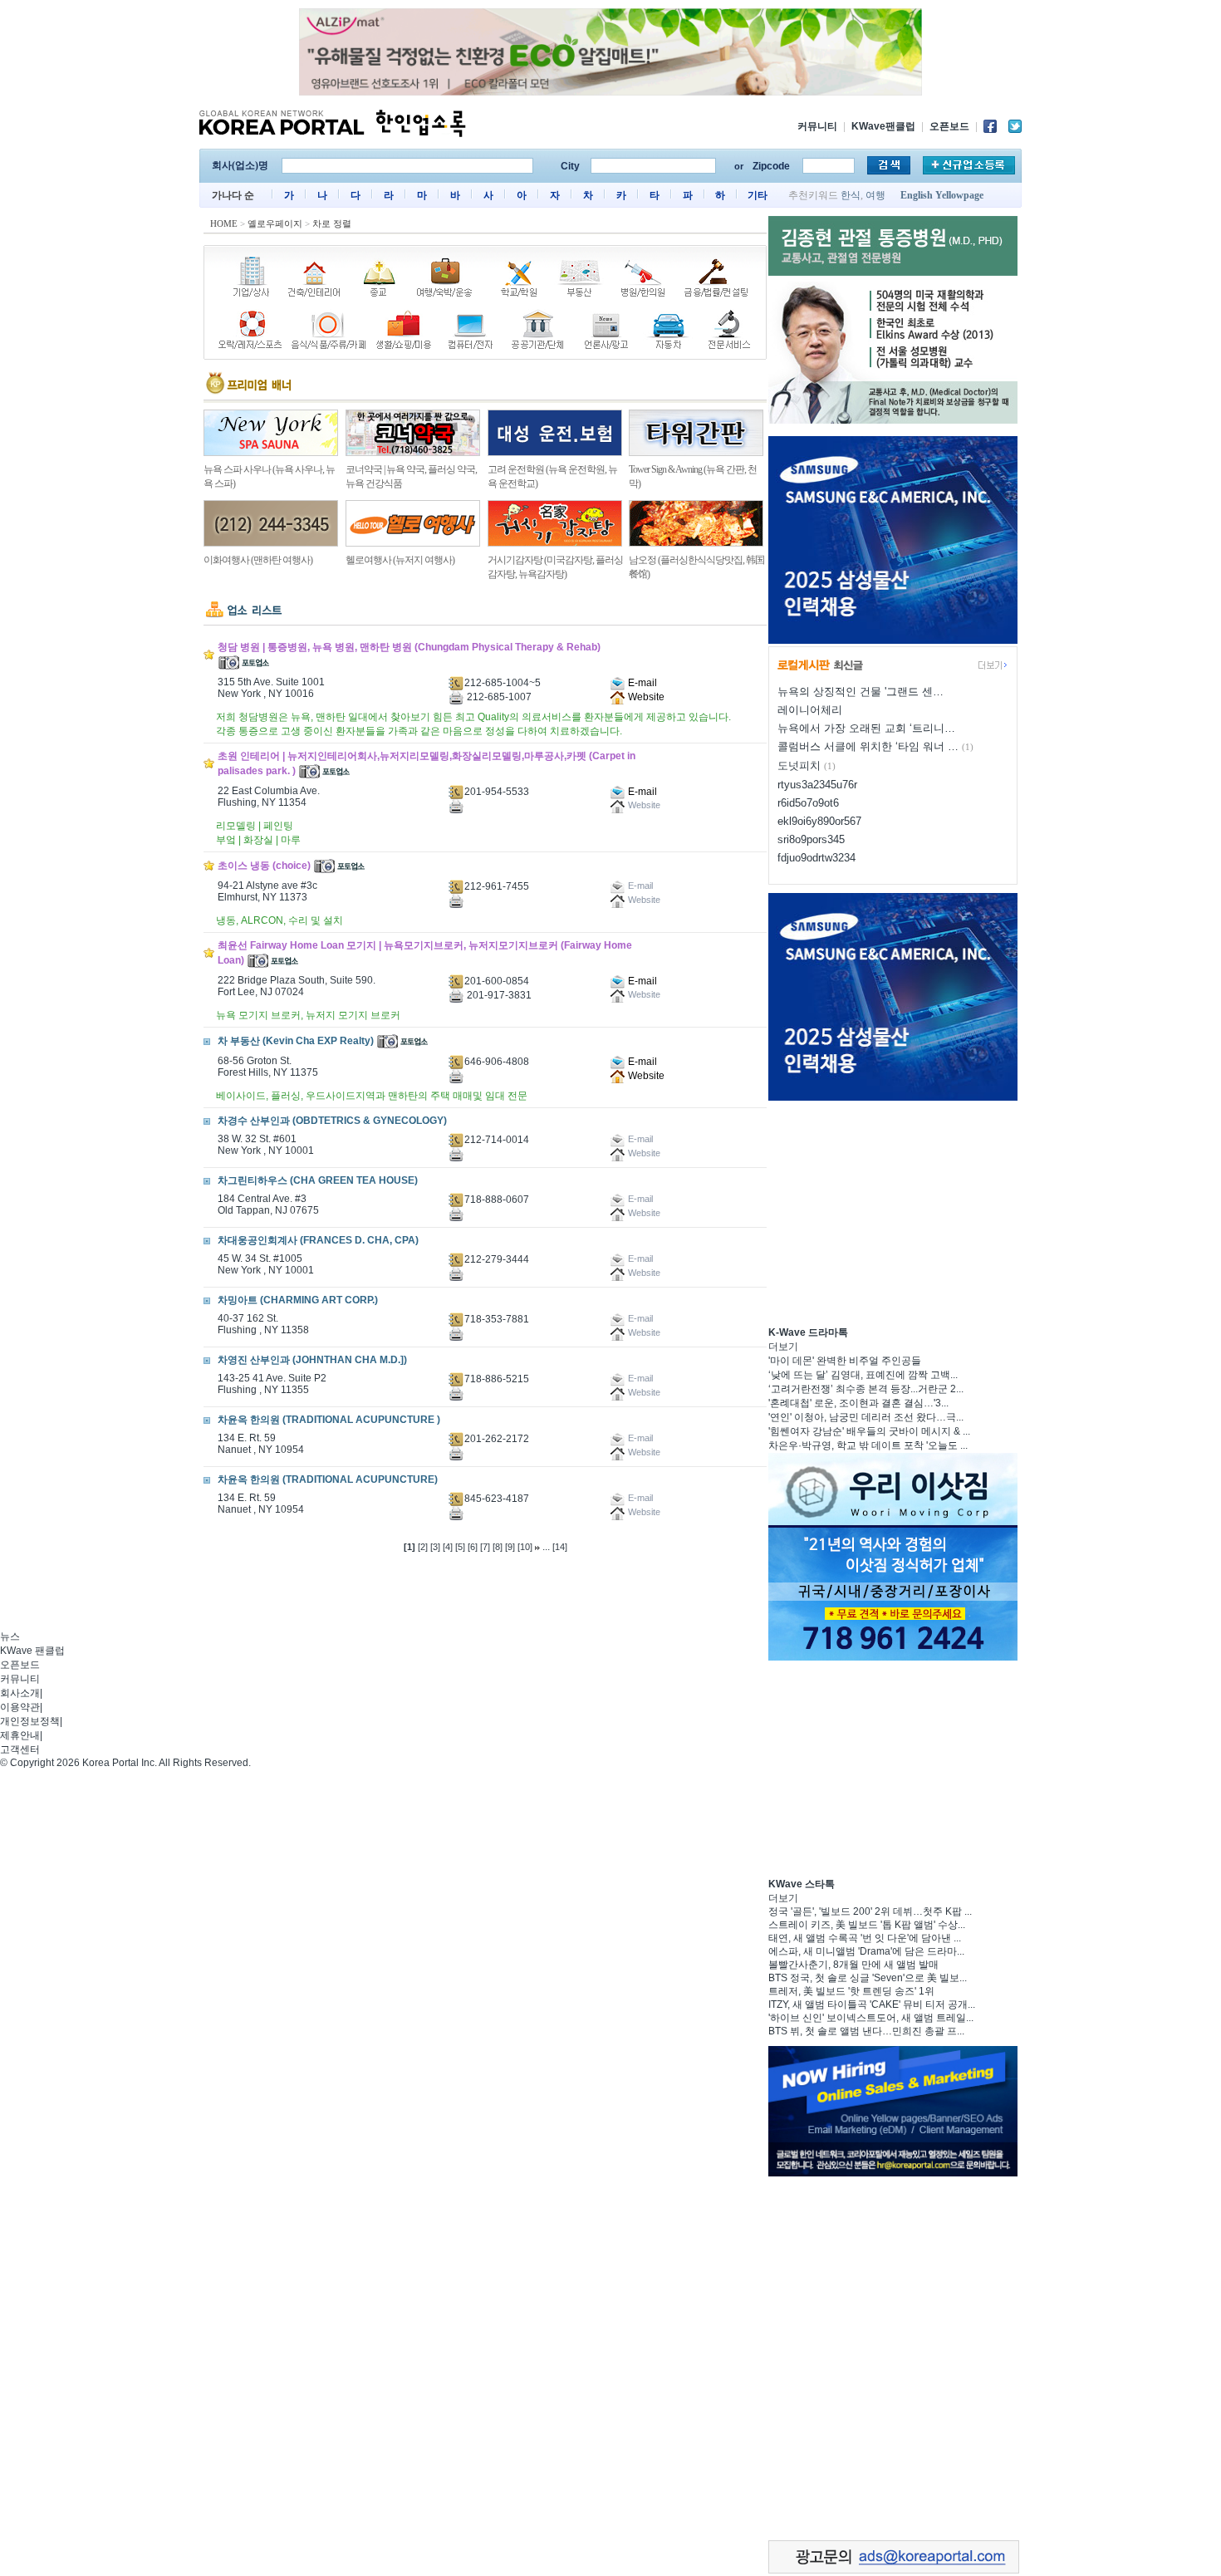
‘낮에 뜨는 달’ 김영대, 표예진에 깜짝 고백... (863, 1375)
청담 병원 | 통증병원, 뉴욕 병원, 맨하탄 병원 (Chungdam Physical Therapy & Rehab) (409, 647)
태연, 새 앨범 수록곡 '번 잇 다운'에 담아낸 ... (865, 1938)
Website (645, 697)
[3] (435, 1547)
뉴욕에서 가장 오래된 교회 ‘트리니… (866, 728)
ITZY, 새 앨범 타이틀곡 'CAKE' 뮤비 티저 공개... (872, 2004)
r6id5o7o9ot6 (808, 803)
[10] (525, 1547)
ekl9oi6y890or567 (819, 821)
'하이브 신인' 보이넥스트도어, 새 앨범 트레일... (871, 2018)
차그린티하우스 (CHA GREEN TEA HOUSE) (318, 1180)
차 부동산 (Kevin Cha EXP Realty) (296, 1041)
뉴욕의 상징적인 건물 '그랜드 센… (861, 692)
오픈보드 (949, 126)
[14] (560, 1547)
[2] (423, 1547)
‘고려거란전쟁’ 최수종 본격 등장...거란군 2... (866, 1389)
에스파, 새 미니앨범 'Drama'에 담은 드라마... (866, 1951)
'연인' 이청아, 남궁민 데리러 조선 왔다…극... (866, 1417)
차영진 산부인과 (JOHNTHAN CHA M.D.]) (312, 1360)
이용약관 (20, 1707)
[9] (510, 1547)
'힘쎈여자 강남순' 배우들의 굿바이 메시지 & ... (869, 1431)
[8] (498, 1547)
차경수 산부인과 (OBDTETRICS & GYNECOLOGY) (332, 1121)
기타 (758, 195)
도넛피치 (799, 765)
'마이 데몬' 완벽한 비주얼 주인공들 (845, 1361)
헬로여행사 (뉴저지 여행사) (400, 560)
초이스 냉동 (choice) (264, 866)
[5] (460, 1547)
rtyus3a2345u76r (817, 785)
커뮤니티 (817, 126)
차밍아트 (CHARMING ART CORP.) (298, 1300)
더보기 (783, 1347)
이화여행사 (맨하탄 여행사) (258, 560)
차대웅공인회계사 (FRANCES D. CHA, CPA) (318, 1240)
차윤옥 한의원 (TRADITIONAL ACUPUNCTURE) (328, 1479)
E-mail (641, 683)
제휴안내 (20, 1735)
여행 (875, 195)
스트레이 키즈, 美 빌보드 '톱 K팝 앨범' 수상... (867, 1925)
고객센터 (20, 1749)
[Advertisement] (893, 1211)
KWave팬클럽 (883, 126)
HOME (224, 223)
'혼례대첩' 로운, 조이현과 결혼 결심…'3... (858, 1403)
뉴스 (10, 1636)
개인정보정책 (30, 1721)
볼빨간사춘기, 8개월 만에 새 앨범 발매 (853, 1965)
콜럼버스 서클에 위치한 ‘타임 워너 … (868, 746)
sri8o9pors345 (811, 839)
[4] (448, 1547)
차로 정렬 (332, 223)
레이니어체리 (810, 710)
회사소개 (20, 1693)
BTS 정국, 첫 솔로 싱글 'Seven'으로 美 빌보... (868, 1978)
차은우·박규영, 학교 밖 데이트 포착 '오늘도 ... (868, 1445)
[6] (473, 1547)
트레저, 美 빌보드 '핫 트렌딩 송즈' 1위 (851, 1991)
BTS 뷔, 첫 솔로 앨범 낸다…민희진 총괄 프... (866, 2031)
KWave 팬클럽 (32, 1651)
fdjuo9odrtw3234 (816, 858)
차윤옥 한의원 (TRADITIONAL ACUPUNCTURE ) (329, 1420)
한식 (851, 195)
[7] (485, 1547)
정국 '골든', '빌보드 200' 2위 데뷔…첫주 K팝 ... (870, 1911)
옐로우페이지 (275, 223)
